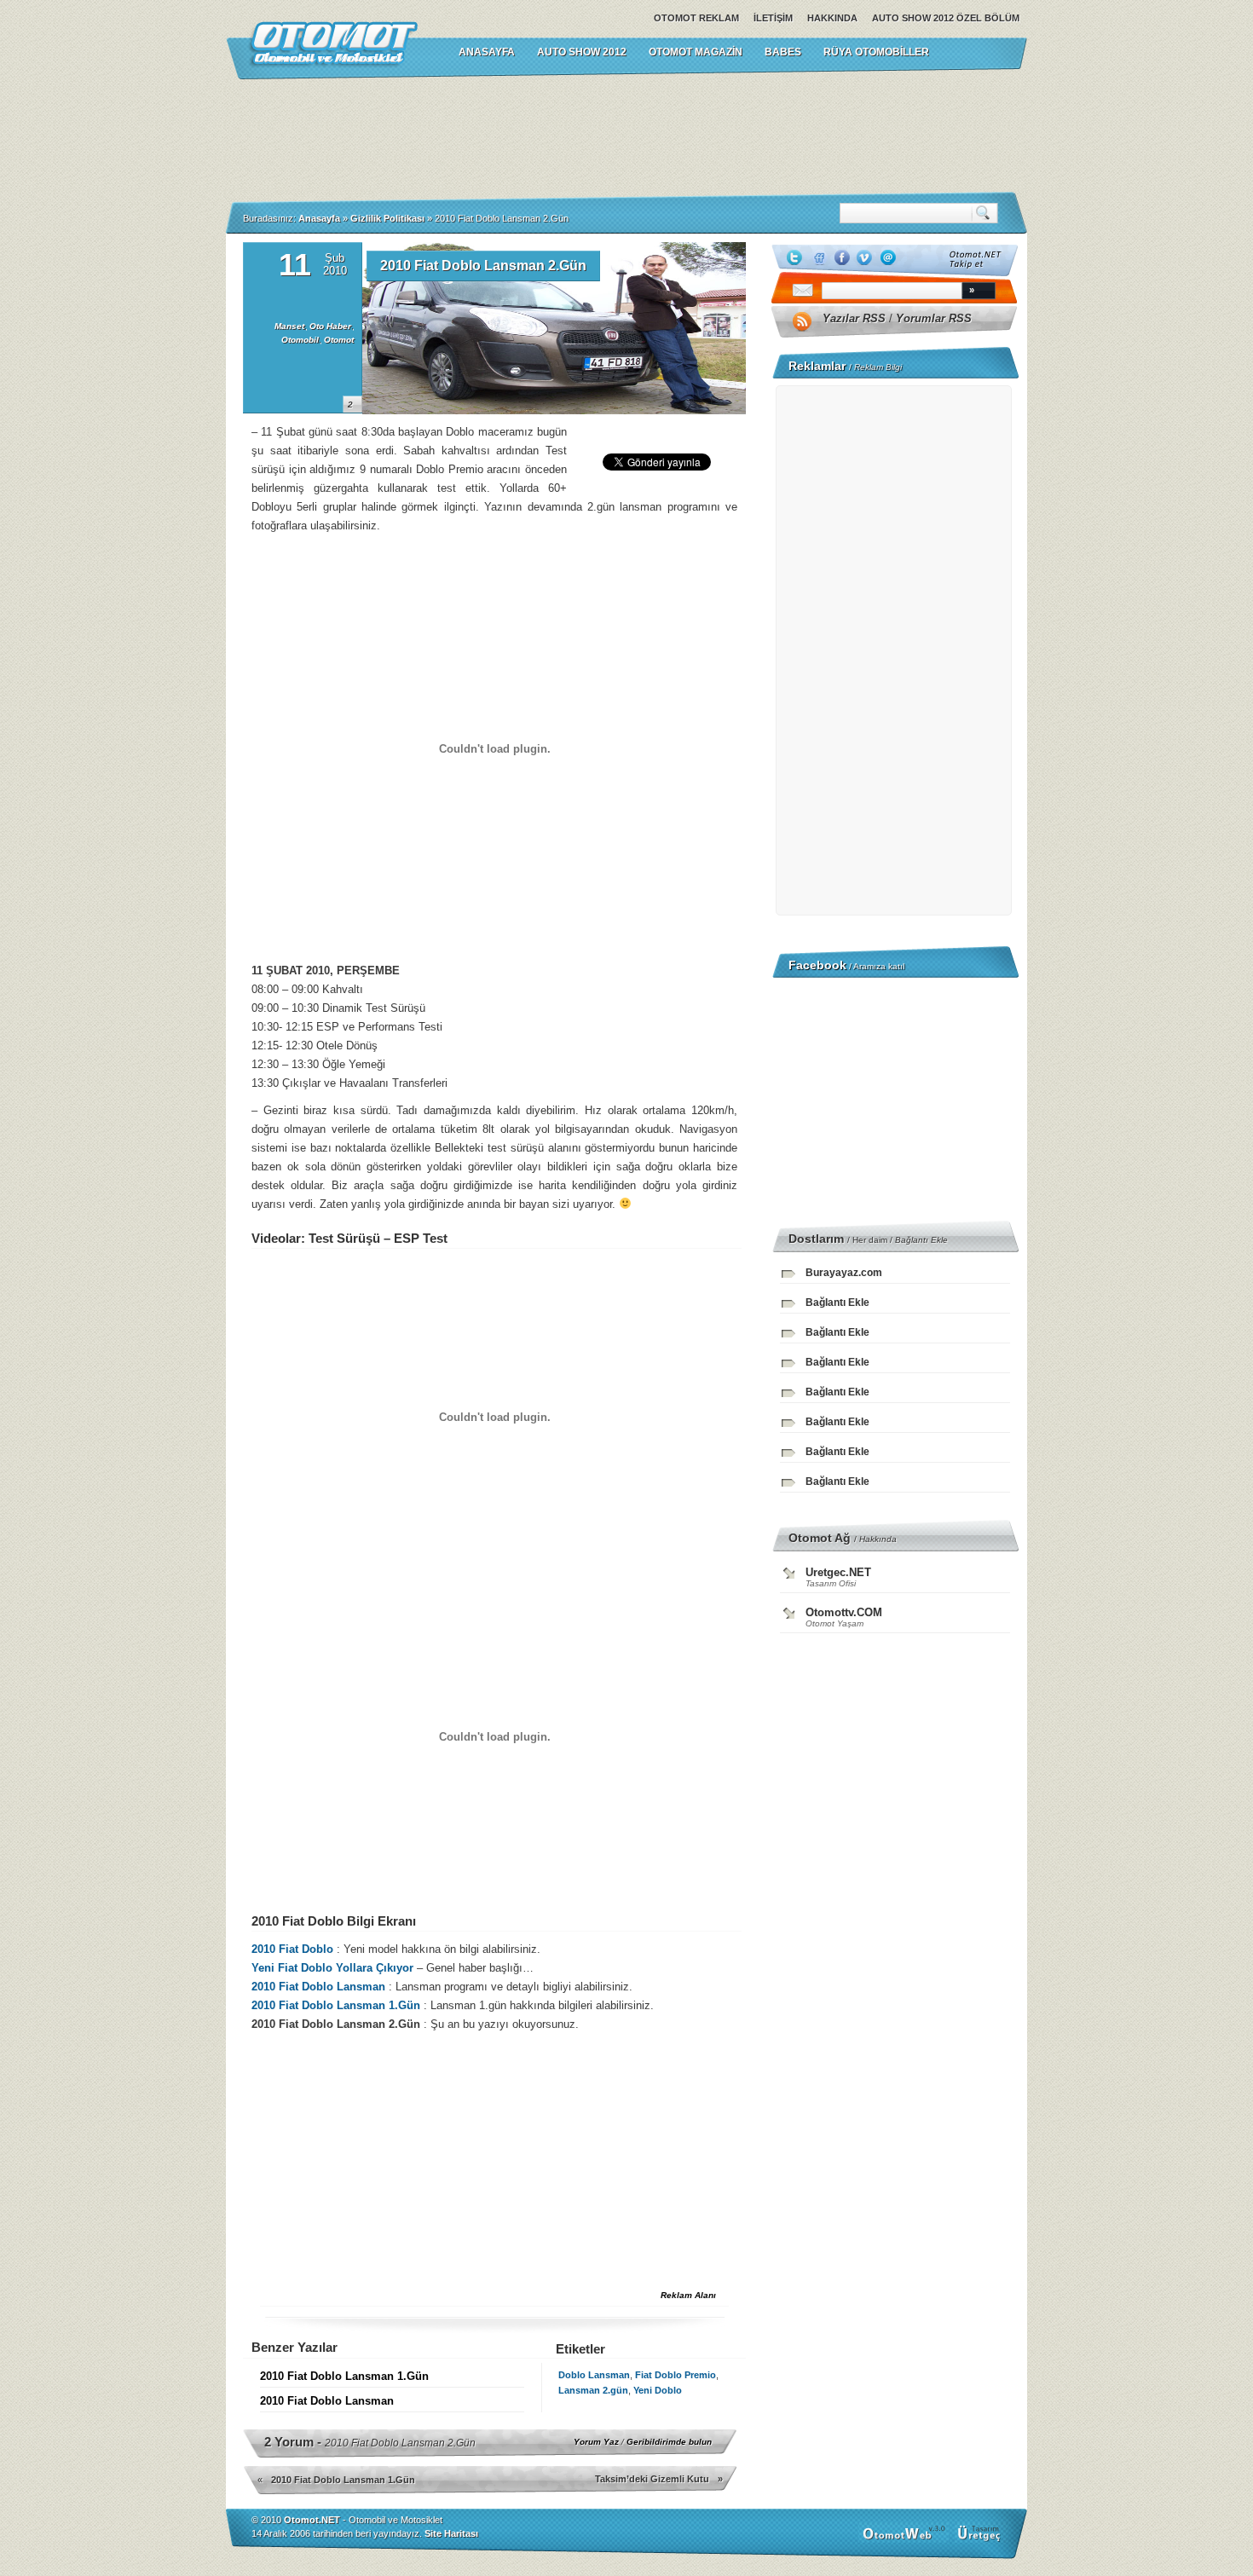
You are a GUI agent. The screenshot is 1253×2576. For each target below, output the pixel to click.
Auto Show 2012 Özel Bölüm (946, 18)
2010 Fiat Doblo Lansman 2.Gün (483, 266)
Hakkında (832, 18)
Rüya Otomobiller (876, 52)
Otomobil (300, 340)
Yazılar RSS (854, 318)
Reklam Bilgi (878, 367)
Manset (289, 326)
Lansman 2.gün (593, 2390)
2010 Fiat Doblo (292, 1949)
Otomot (339, 340)
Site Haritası (451, 2533)
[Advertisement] (626, 136)
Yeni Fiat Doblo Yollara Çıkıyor (332, 1968)
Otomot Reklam (696, 18)
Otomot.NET (312, 2520)
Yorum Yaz (596, 2442)
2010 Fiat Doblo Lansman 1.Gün (338, 2005)
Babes (783, 52)
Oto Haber (330, 326)
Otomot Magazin (696, 52)
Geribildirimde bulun (669, 2442)
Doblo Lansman (594, 2375)
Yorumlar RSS (934, 318)
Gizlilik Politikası (387, 218)
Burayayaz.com (844, 1273)
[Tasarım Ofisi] (981, 2539)
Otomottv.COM (844, 1612)
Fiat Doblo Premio (676, 2375)
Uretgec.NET (838, 1572)
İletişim (773, 18)
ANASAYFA (487, 52)
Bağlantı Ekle (921, 1240)
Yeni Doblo (658, 2390)
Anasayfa (319, 218)
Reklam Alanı (688, 2295)
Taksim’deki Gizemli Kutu (652, 2479)
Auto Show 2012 (582, 52)
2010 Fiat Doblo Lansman (318, 1987)
